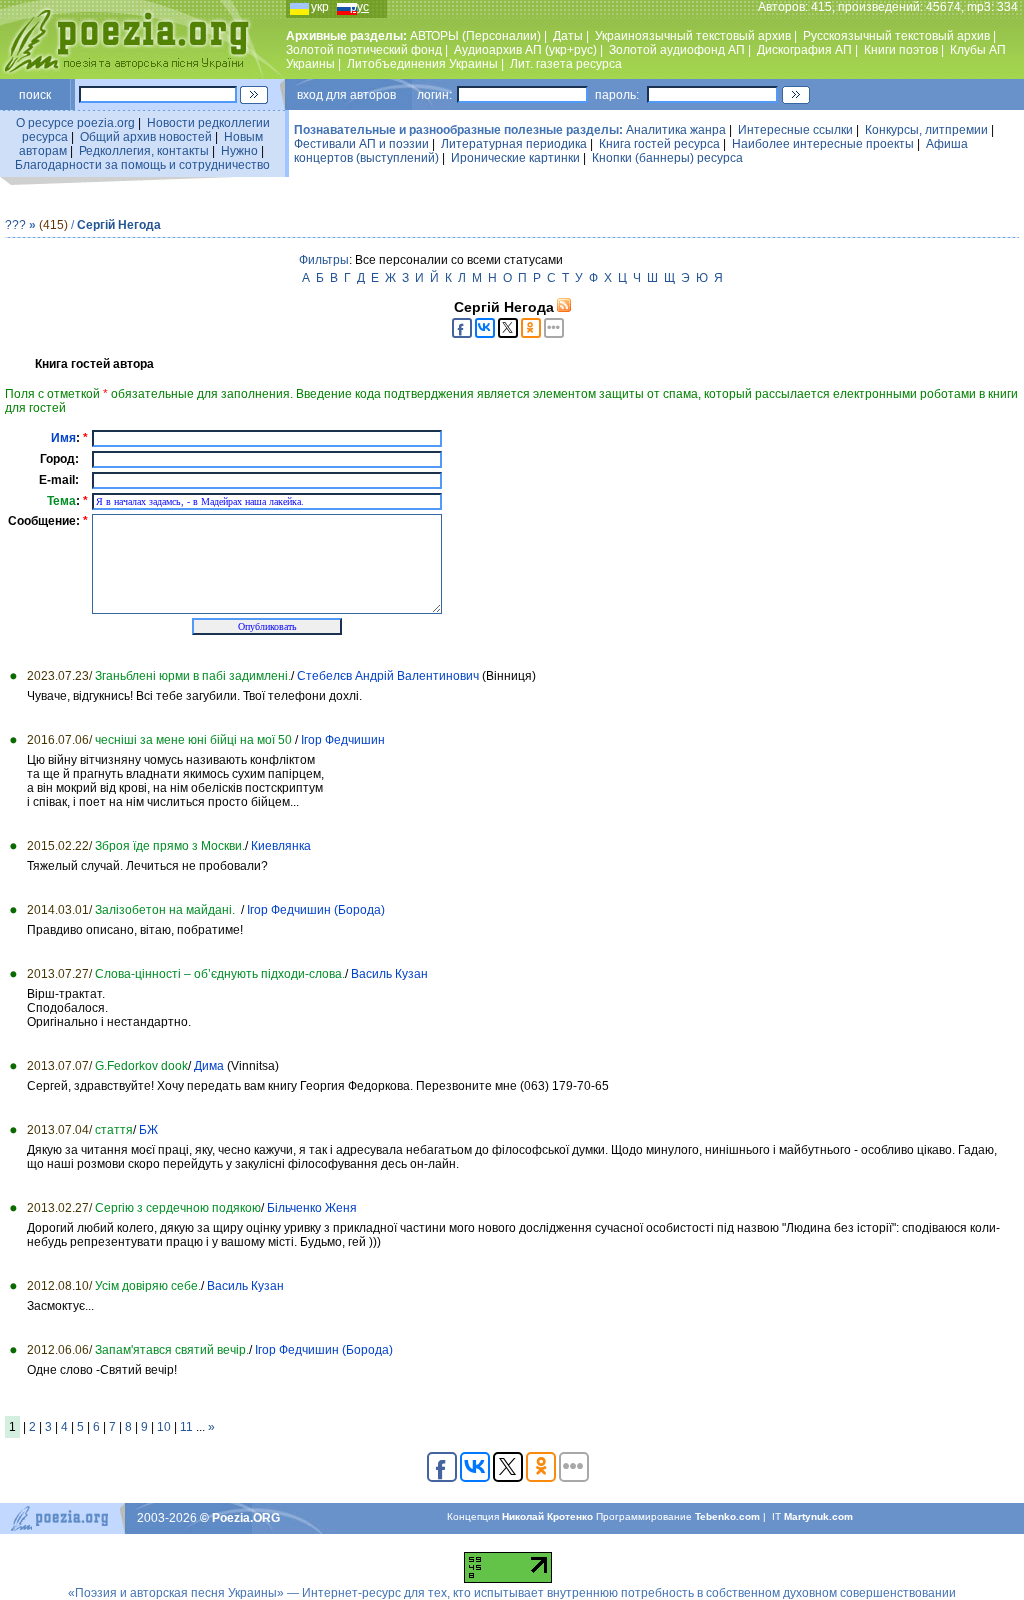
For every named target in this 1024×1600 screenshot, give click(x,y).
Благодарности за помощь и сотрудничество (142, 165)
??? (15, 225)
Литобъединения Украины (422, 64)
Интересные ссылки (795, 130)
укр (320, 7)
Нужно (239, 151)
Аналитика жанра (676, 130)
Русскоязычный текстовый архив (896, 36)
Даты (568, 36)
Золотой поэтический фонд (364, 50)
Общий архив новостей (146, 137)
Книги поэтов (901, 50)
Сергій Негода (119, 225)
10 (164, 1427)
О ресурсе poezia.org (75, 123)
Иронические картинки (515, 158)
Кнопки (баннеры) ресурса (667, 158)
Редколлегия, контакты (144, 151)
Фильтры (324, 260)
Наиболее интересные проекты (823, 144)
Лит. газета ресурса (566, 64)
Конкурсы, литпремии (926, 130)
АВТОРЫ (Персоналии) (475, 36)
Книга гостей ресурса (659, 144)
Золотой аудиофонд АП (677, 50)
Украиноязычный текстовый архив (693, 36)
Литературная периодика (514, 144)
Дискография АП (804, 50)
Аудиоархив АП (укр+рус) (525, 50)
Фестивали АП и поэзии (361, 144)
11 (186, 1427)
